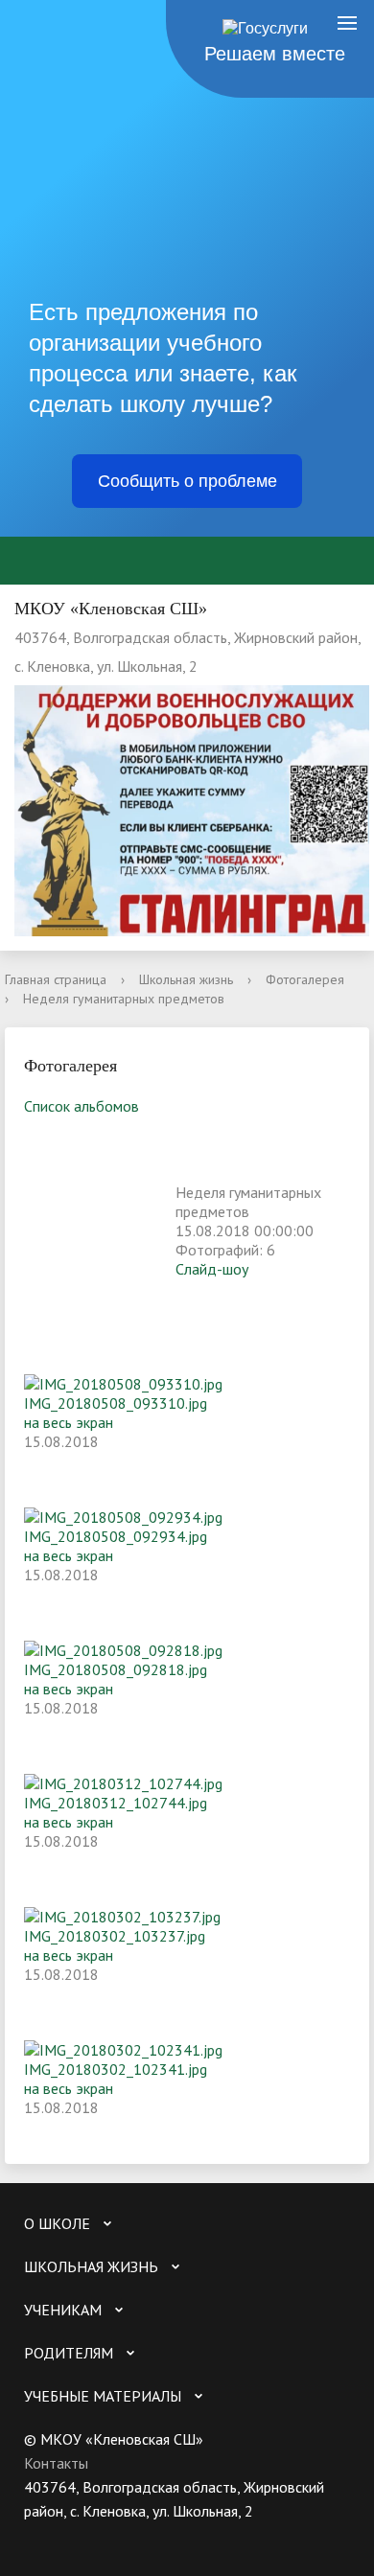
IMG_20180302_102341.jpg (116, 2069)
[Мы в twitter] (76, 2535)
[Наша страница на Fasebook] (113, 2535)
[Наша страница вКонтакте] (38, 2535)
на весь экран (69, 1422)
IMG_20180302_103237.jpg (115, 1936)
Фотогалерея (305, 979)
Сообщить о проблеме (187, 481)
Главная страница (56, 979)
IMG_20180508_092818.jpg (116, 1669)
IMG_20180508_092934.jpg (116, 1536)
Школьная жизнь (186, 979)
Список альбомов (82, 1106)
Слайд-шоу (212, 1269)
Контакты (56, 2463)
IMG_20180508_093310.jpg (116, 1403)
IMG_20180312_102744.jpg (116, 1803)
